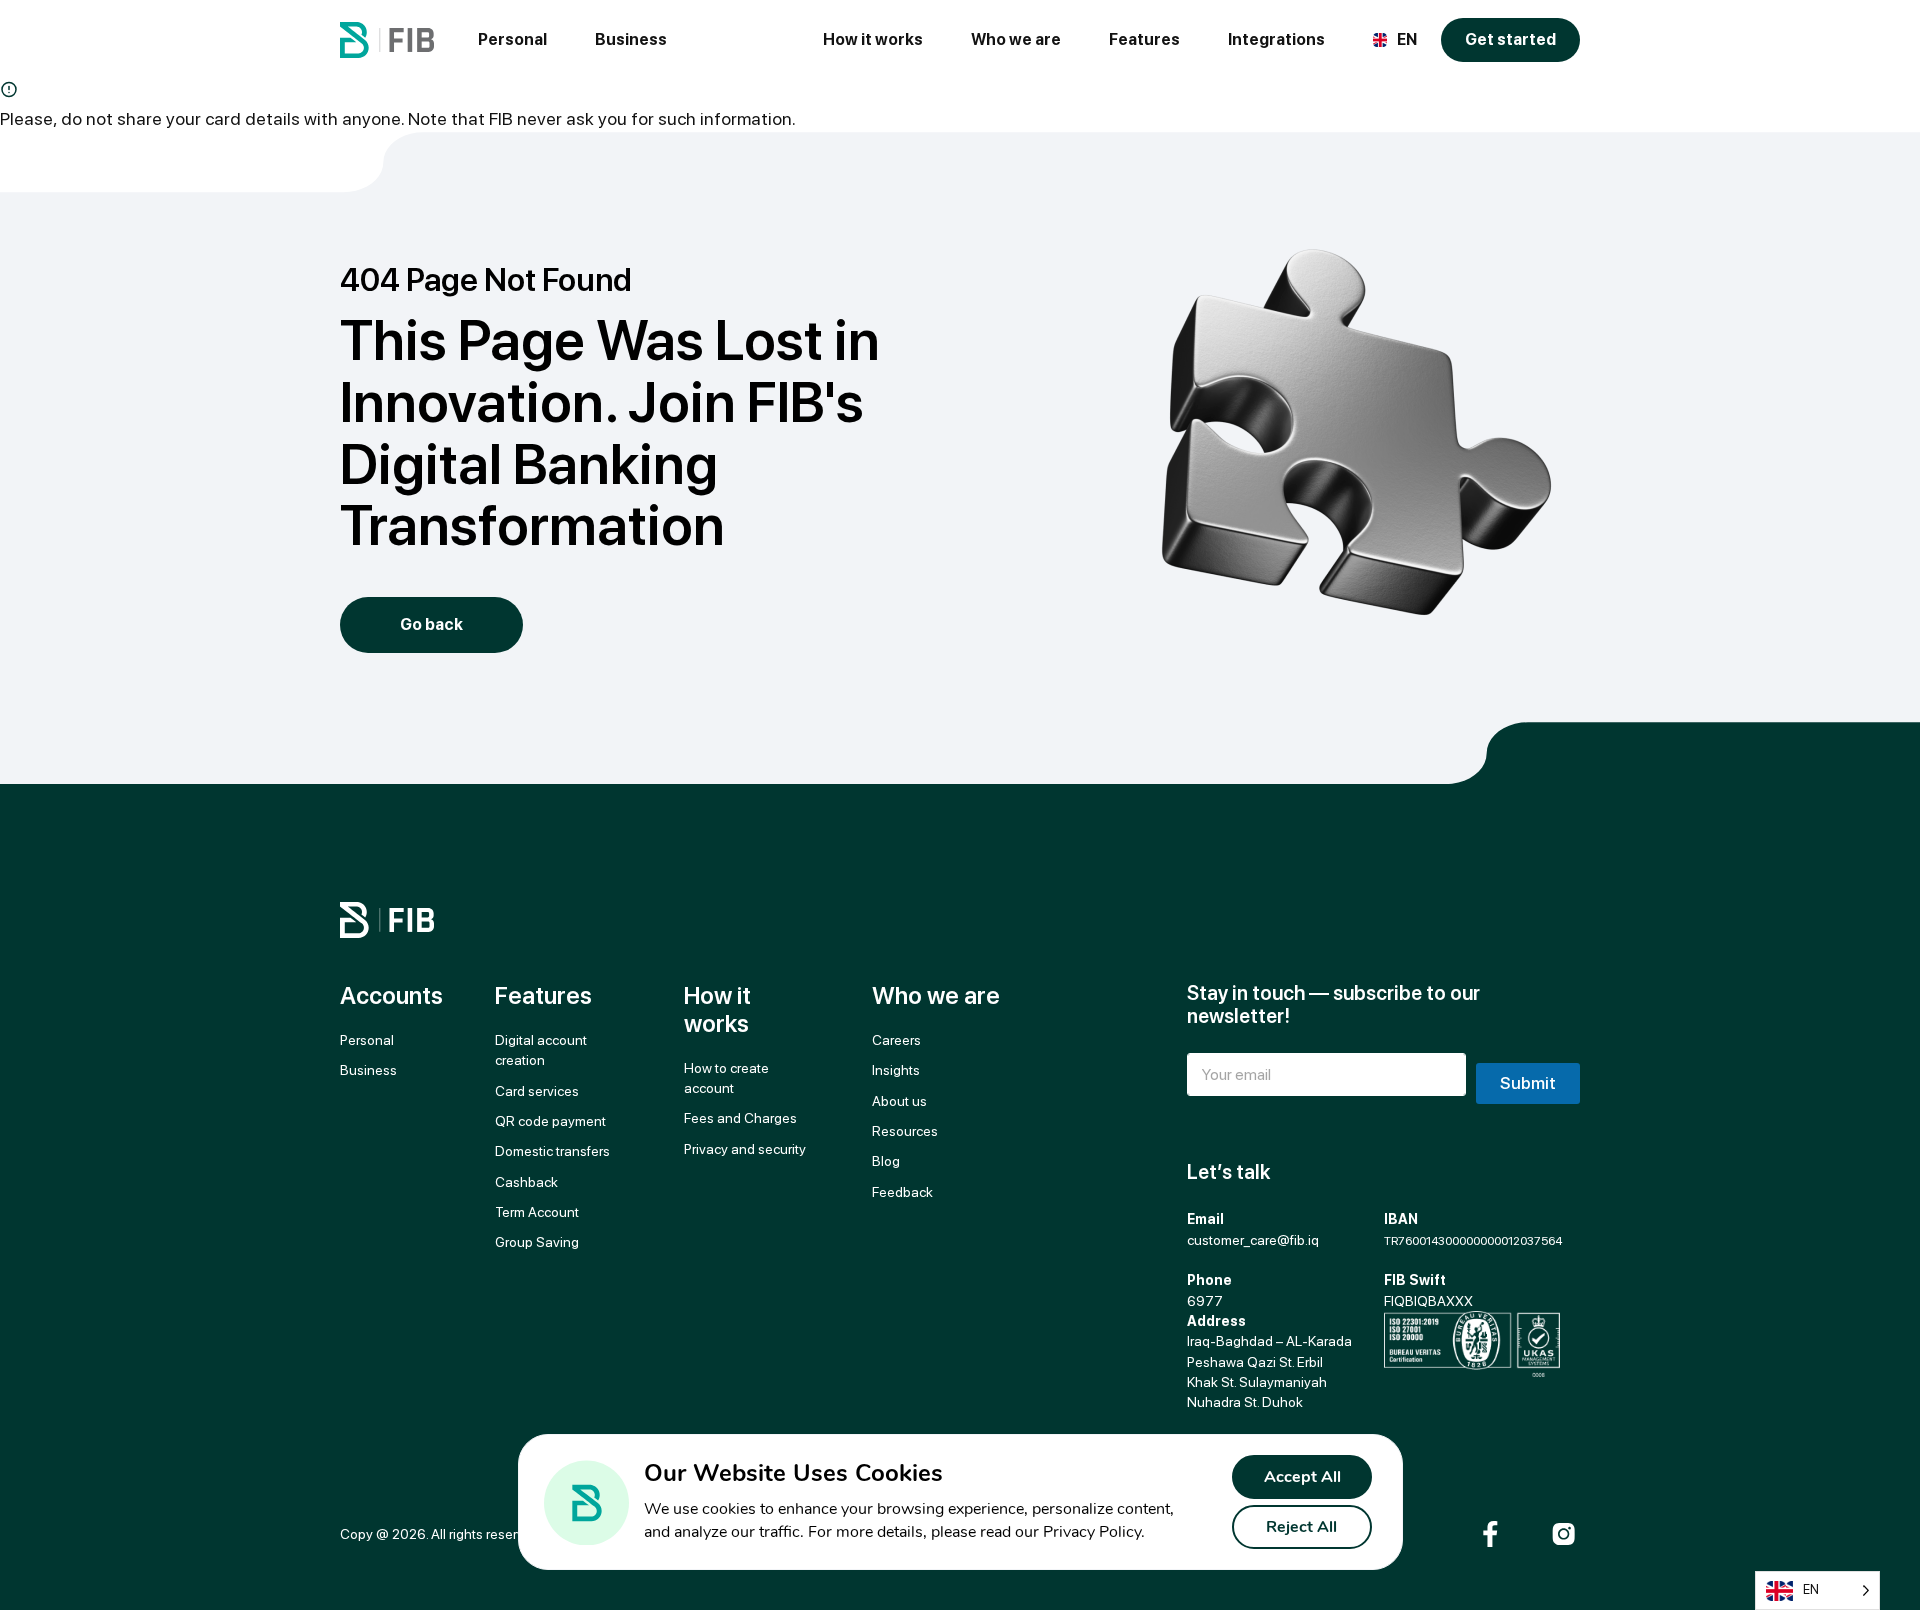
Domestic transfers (552, 1151)
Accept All (1302, 1477)
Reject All (1301, 1527)
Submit (1528, 1083)
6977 (1205, 1301)
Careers (896, 1040)
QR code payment (550, 1121)
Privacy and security (745, 1149)
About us (899, 1101)
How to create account (726, 1078)
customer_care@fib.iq (1253, 1240)
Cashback (526, 1182)
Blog (886, 1161)
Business (631, 39)
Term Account (537, 1212)
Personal (512, 39)
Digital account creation (542, 1050)
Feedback (902, 1192)
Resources (905, 1131)
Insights (896, 1070)
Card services (537, 1091)
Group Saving (537, 1242)
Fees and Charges (740, 1118)
